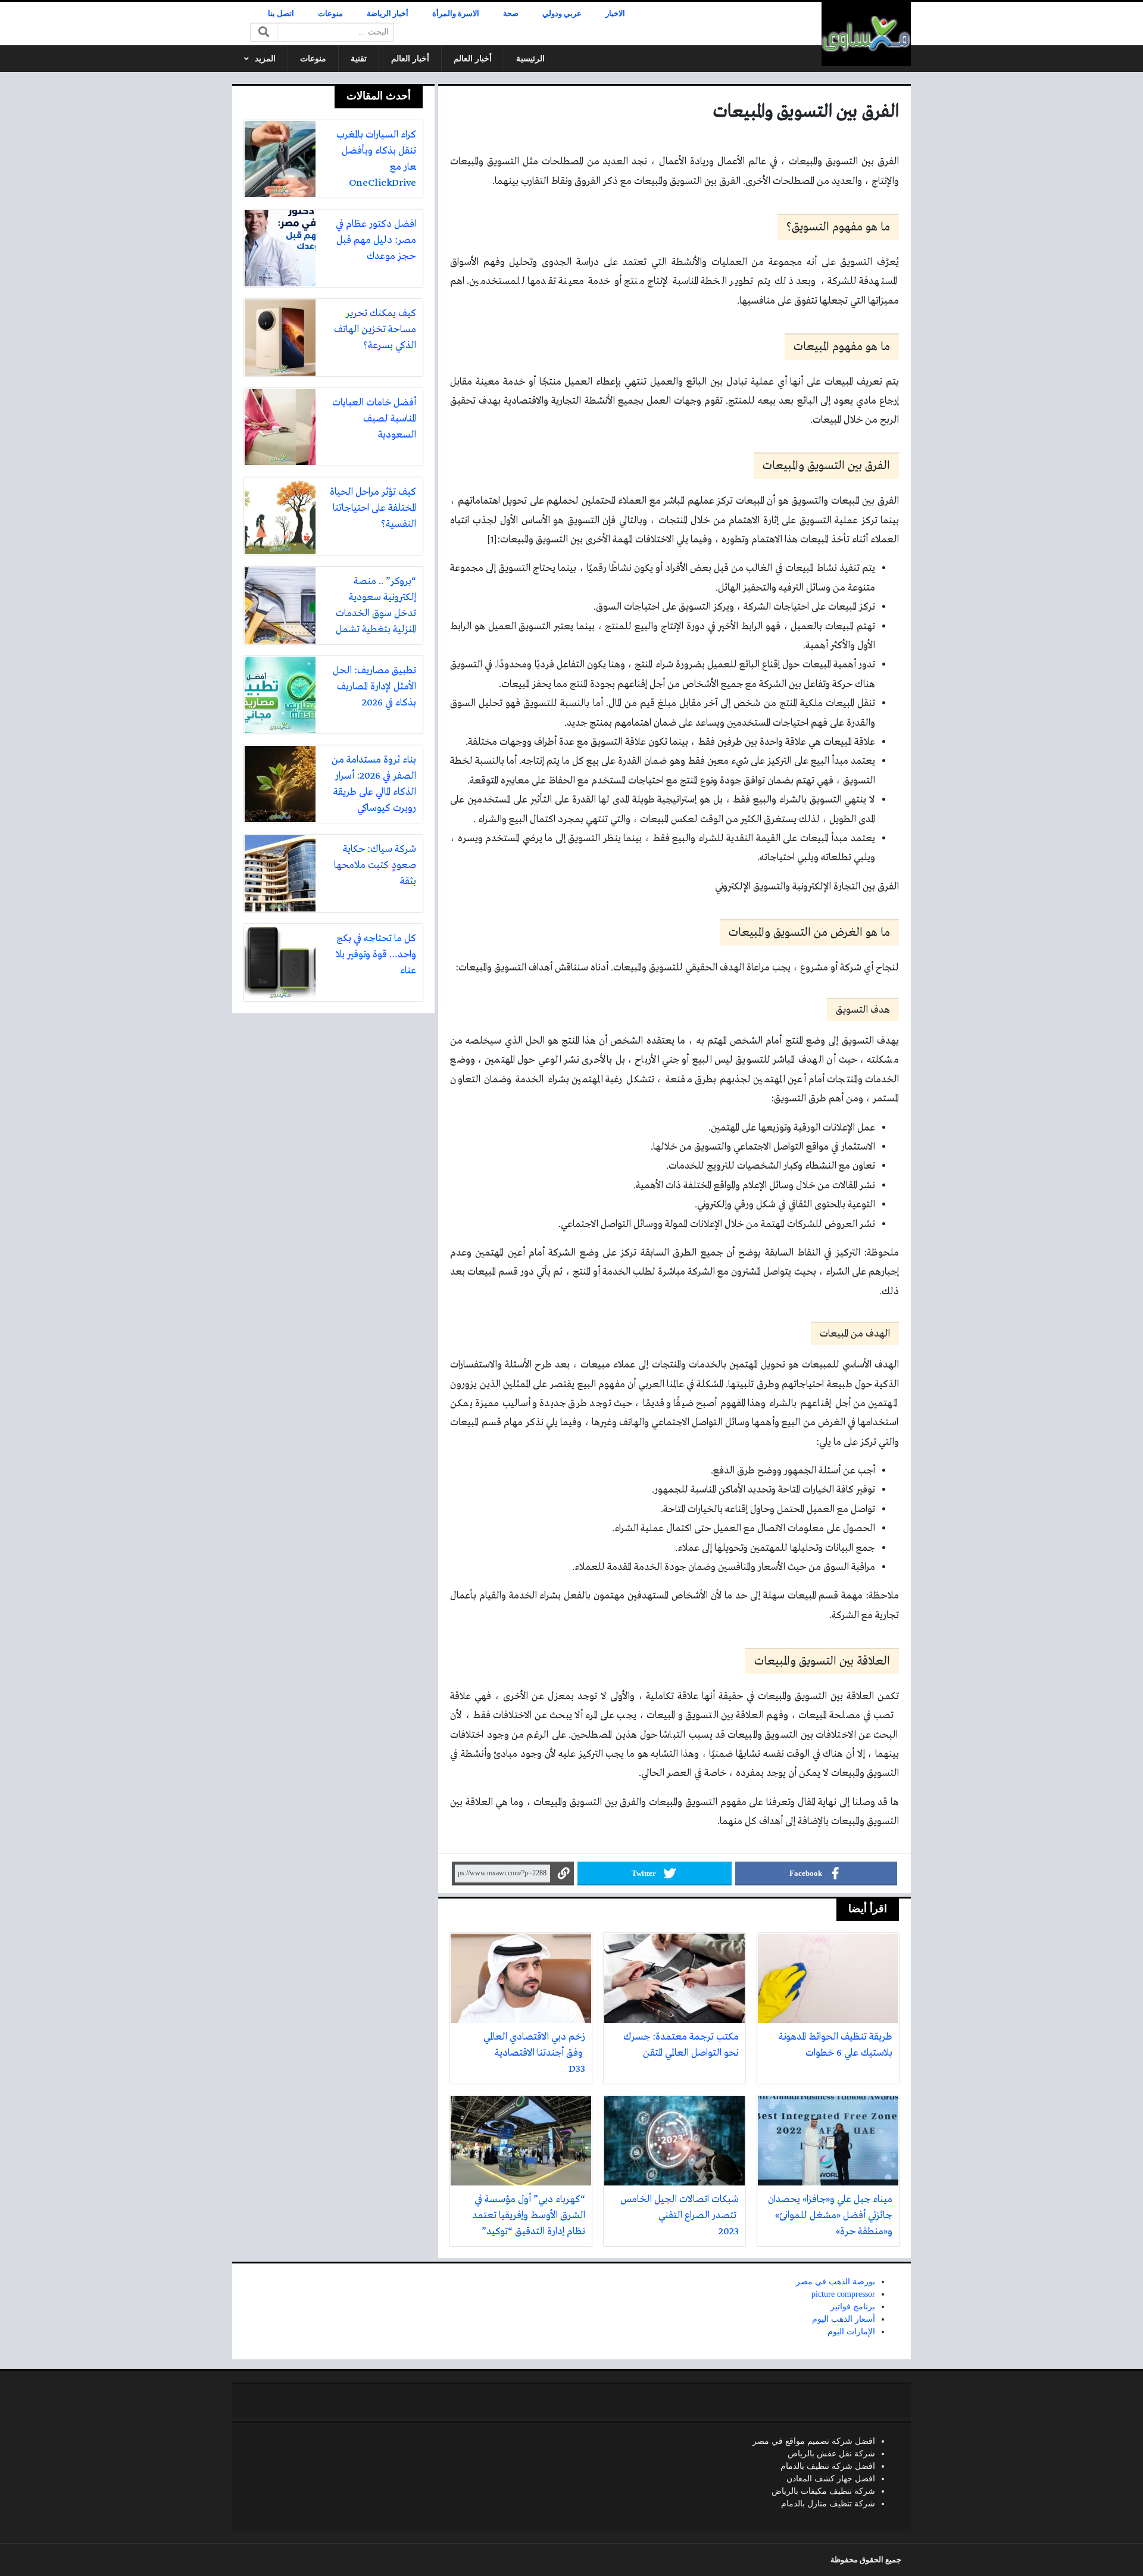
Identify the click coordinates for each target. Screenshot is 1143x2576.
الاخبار (615, 14)
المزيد (265, 59)
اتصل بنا (281, 14)
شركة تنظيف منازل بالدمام (828, 2504)
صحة (511, 14)
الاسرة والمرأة (456, 14)
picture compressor (843, 2294)
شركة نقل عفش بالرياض (831, 2454)
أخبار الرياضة (388, 14)
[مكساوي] (866, 34)
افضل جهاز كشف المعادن (831, 2479)
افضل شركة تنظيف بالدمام (828, 2466)
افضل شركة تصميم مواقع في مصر (814, 2441)
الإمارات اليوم (851, 2332)
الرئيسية (530, 59)
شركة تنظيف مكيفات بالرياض (823, 2491)
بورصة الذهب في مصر (836, 2282)
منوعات (330, 14)
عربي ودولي (562, 14)
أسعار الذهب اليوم (844, 2319)
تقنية (359, 59)
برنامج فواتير (853, 2307)
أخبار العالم (473, 59)
